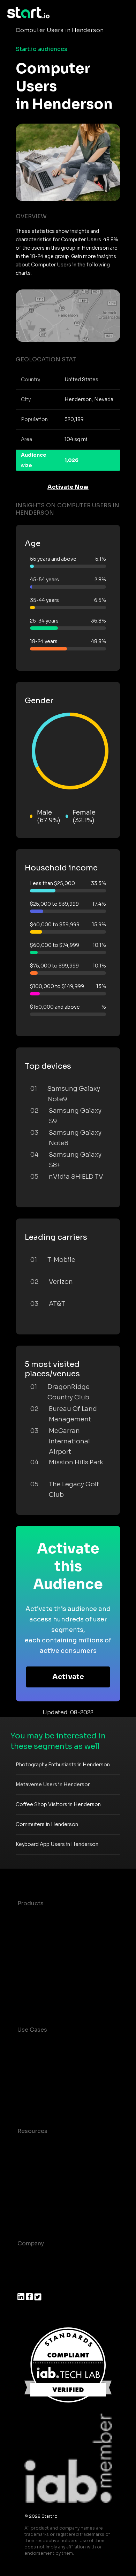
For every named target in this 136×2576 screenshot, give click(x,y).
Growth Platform (41, 1973)
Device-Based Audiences (53, 1931)
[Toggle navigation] (124, 13)
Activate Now (68, 487)
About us (30, 2257)
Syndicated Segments (49, 1959)
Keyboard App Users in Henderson (57, 1844)
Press (25, 2285)
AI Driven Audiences (46, 1945)
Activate (68, 1677)
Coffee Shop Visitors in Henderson (58, 1804)
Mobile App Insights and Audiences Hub (67, 2070)
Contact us (33, 2201)
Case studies (36, 2145)
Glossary (30, 2173)
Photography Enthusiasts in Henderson (63, 1765)
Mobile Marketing (42, 2088)
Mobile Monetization (47, 2102)
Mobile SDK (34, 1987)
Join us (28, 2271)
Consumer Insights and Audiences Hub (66, 2048)
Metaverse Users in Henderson (53, 1784)
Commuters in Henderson (47, 1824)
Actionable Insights (45, 2001)
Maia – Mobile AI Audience (55, 1917)
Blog (24, 2159)
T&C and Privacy (40, 2187)
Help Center (35, 2215)
